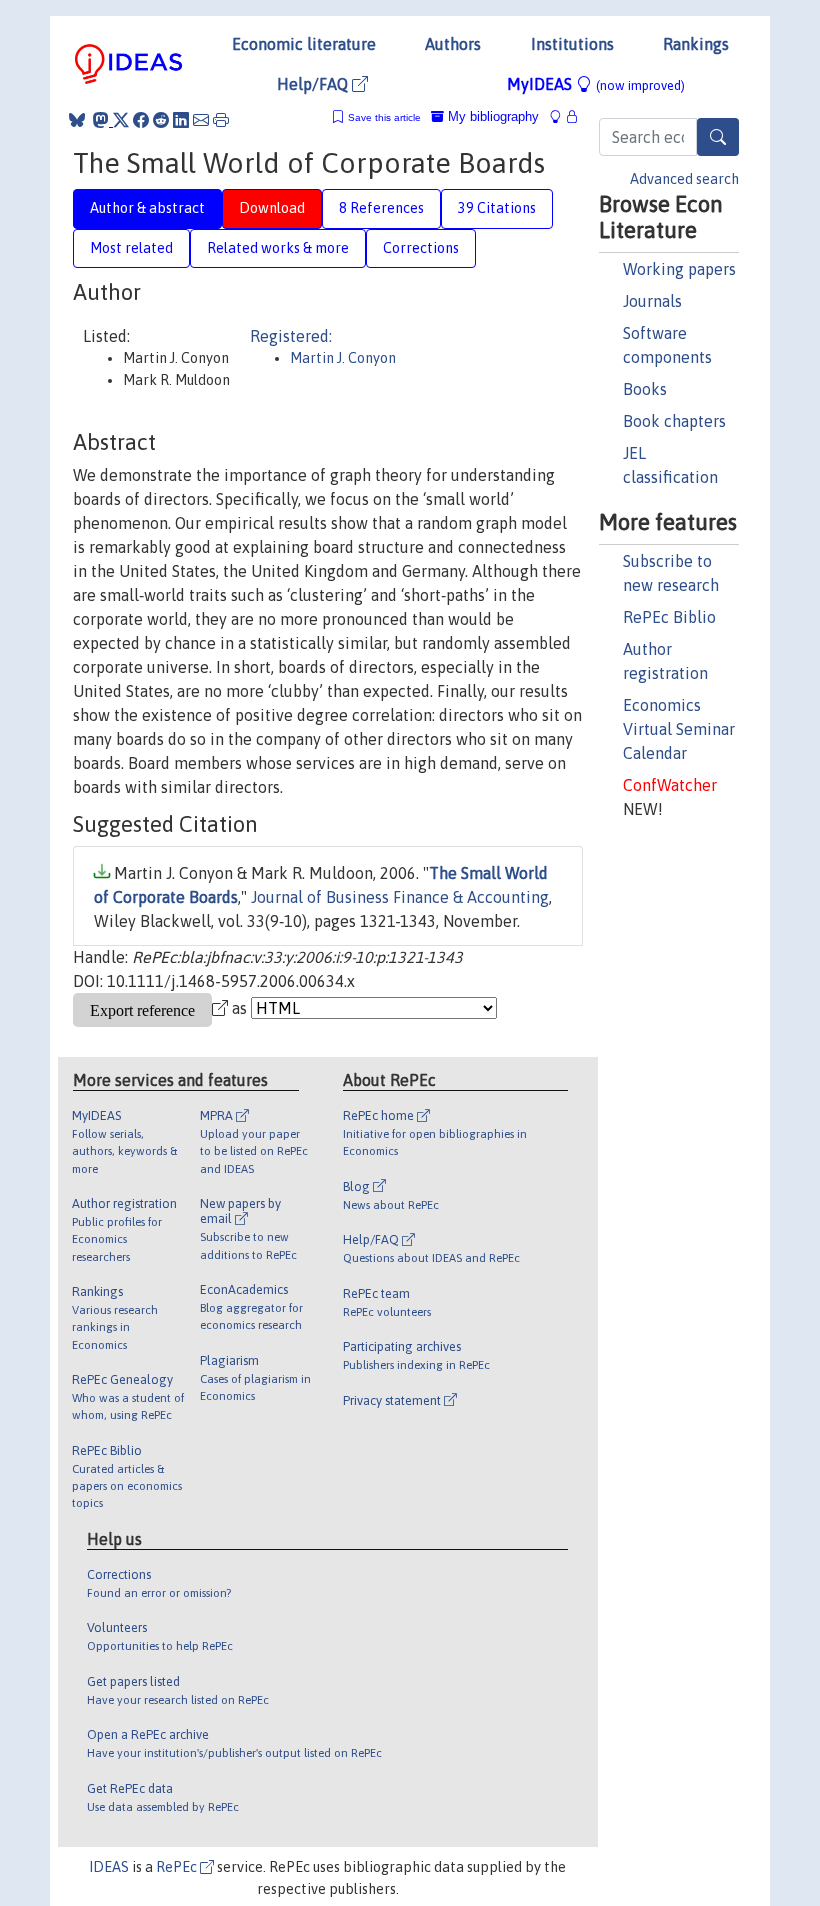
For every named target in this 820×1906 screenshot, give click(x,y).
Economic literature (304, 44)
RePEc (178, 1867)
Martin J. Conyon (343, 358)
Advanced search (684, 179)
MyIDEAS (596, 84)
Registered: (291, 336)
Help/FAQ (314, 84)
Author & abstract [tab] (147, 208)
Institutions (572, 44)
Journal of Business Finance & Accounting (400, 897)
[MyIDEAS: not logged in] (561, 116)
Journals (652, 301)
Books (645, 389)
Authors (453, 44)
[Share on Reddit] (161, 120)
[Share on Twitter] (121, 120)
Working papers (679, 269)
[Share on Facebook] (141, 120)
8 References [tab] (381, 208)
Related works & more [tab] (278, 248)
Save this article (384, 117)
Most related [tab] (131, 248)
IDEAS (109, 1867)
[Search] (718, 137)
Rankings (696, 44)
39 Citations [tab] (497, 208)
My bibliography (491, 116)
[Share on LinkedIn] (181, 120)
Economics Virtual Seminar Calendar (679, 729)
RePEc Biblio (669, 617)
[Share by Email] (201, 120)
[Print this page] (221, 120)
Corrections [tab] (421, 248)
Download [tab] (272, 208)
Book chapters (674, 421)
